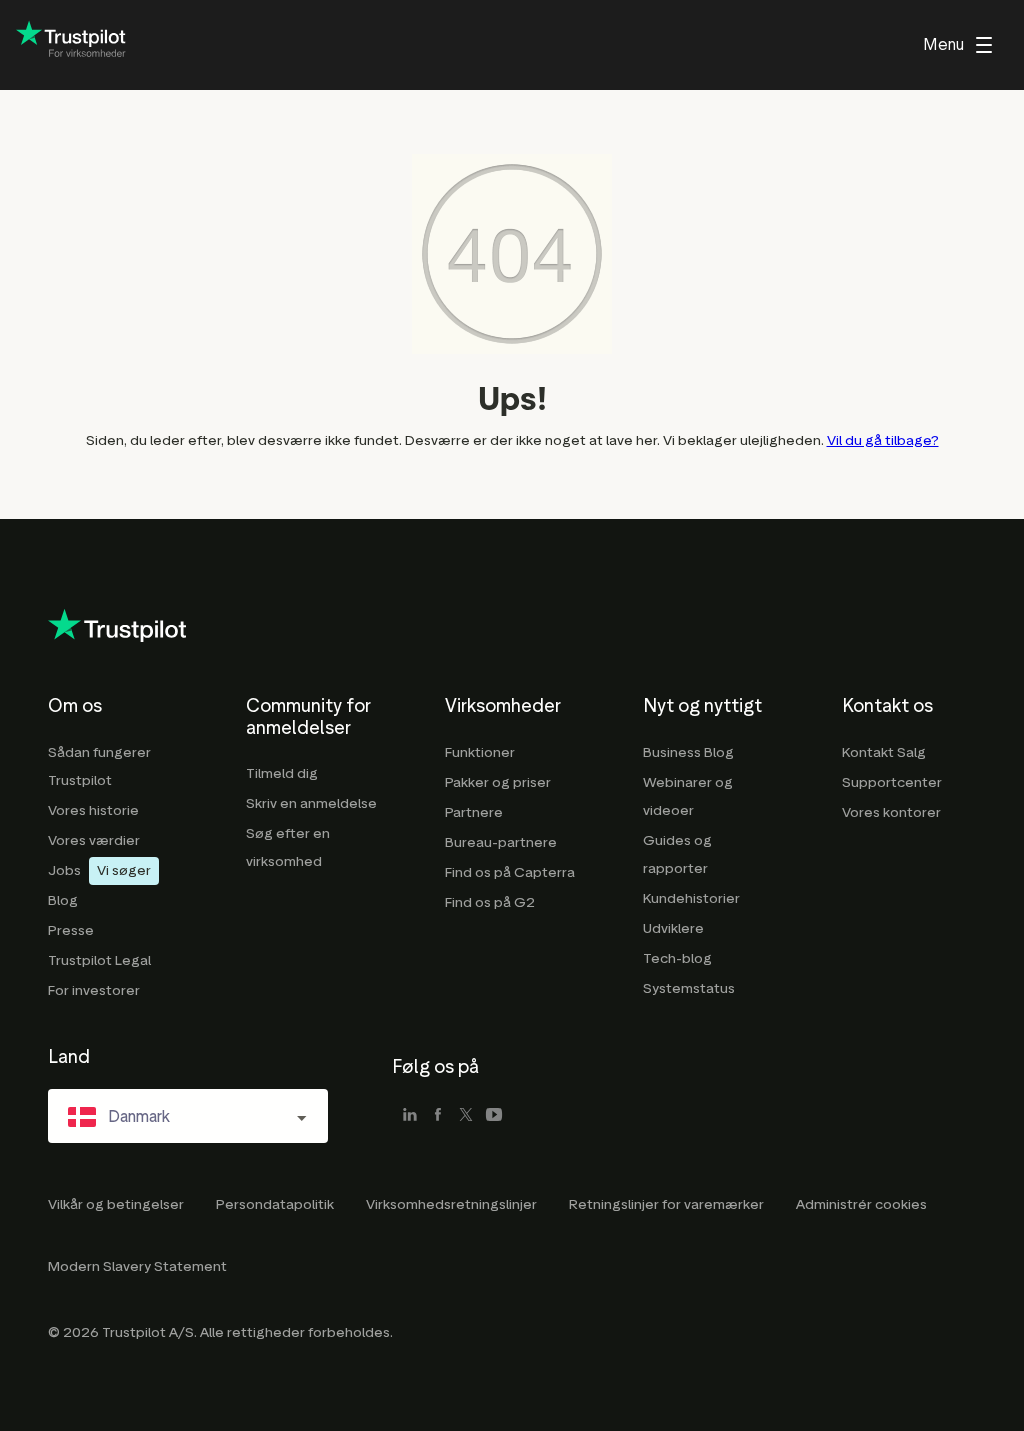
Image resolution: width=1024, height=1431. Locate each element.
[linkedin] (410, 1116)
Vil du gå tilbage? (883, 440)
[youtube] (494, 1116)
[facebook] (438, 1116)
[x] (466, 1116)
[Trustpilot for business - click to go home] (71, 45)
